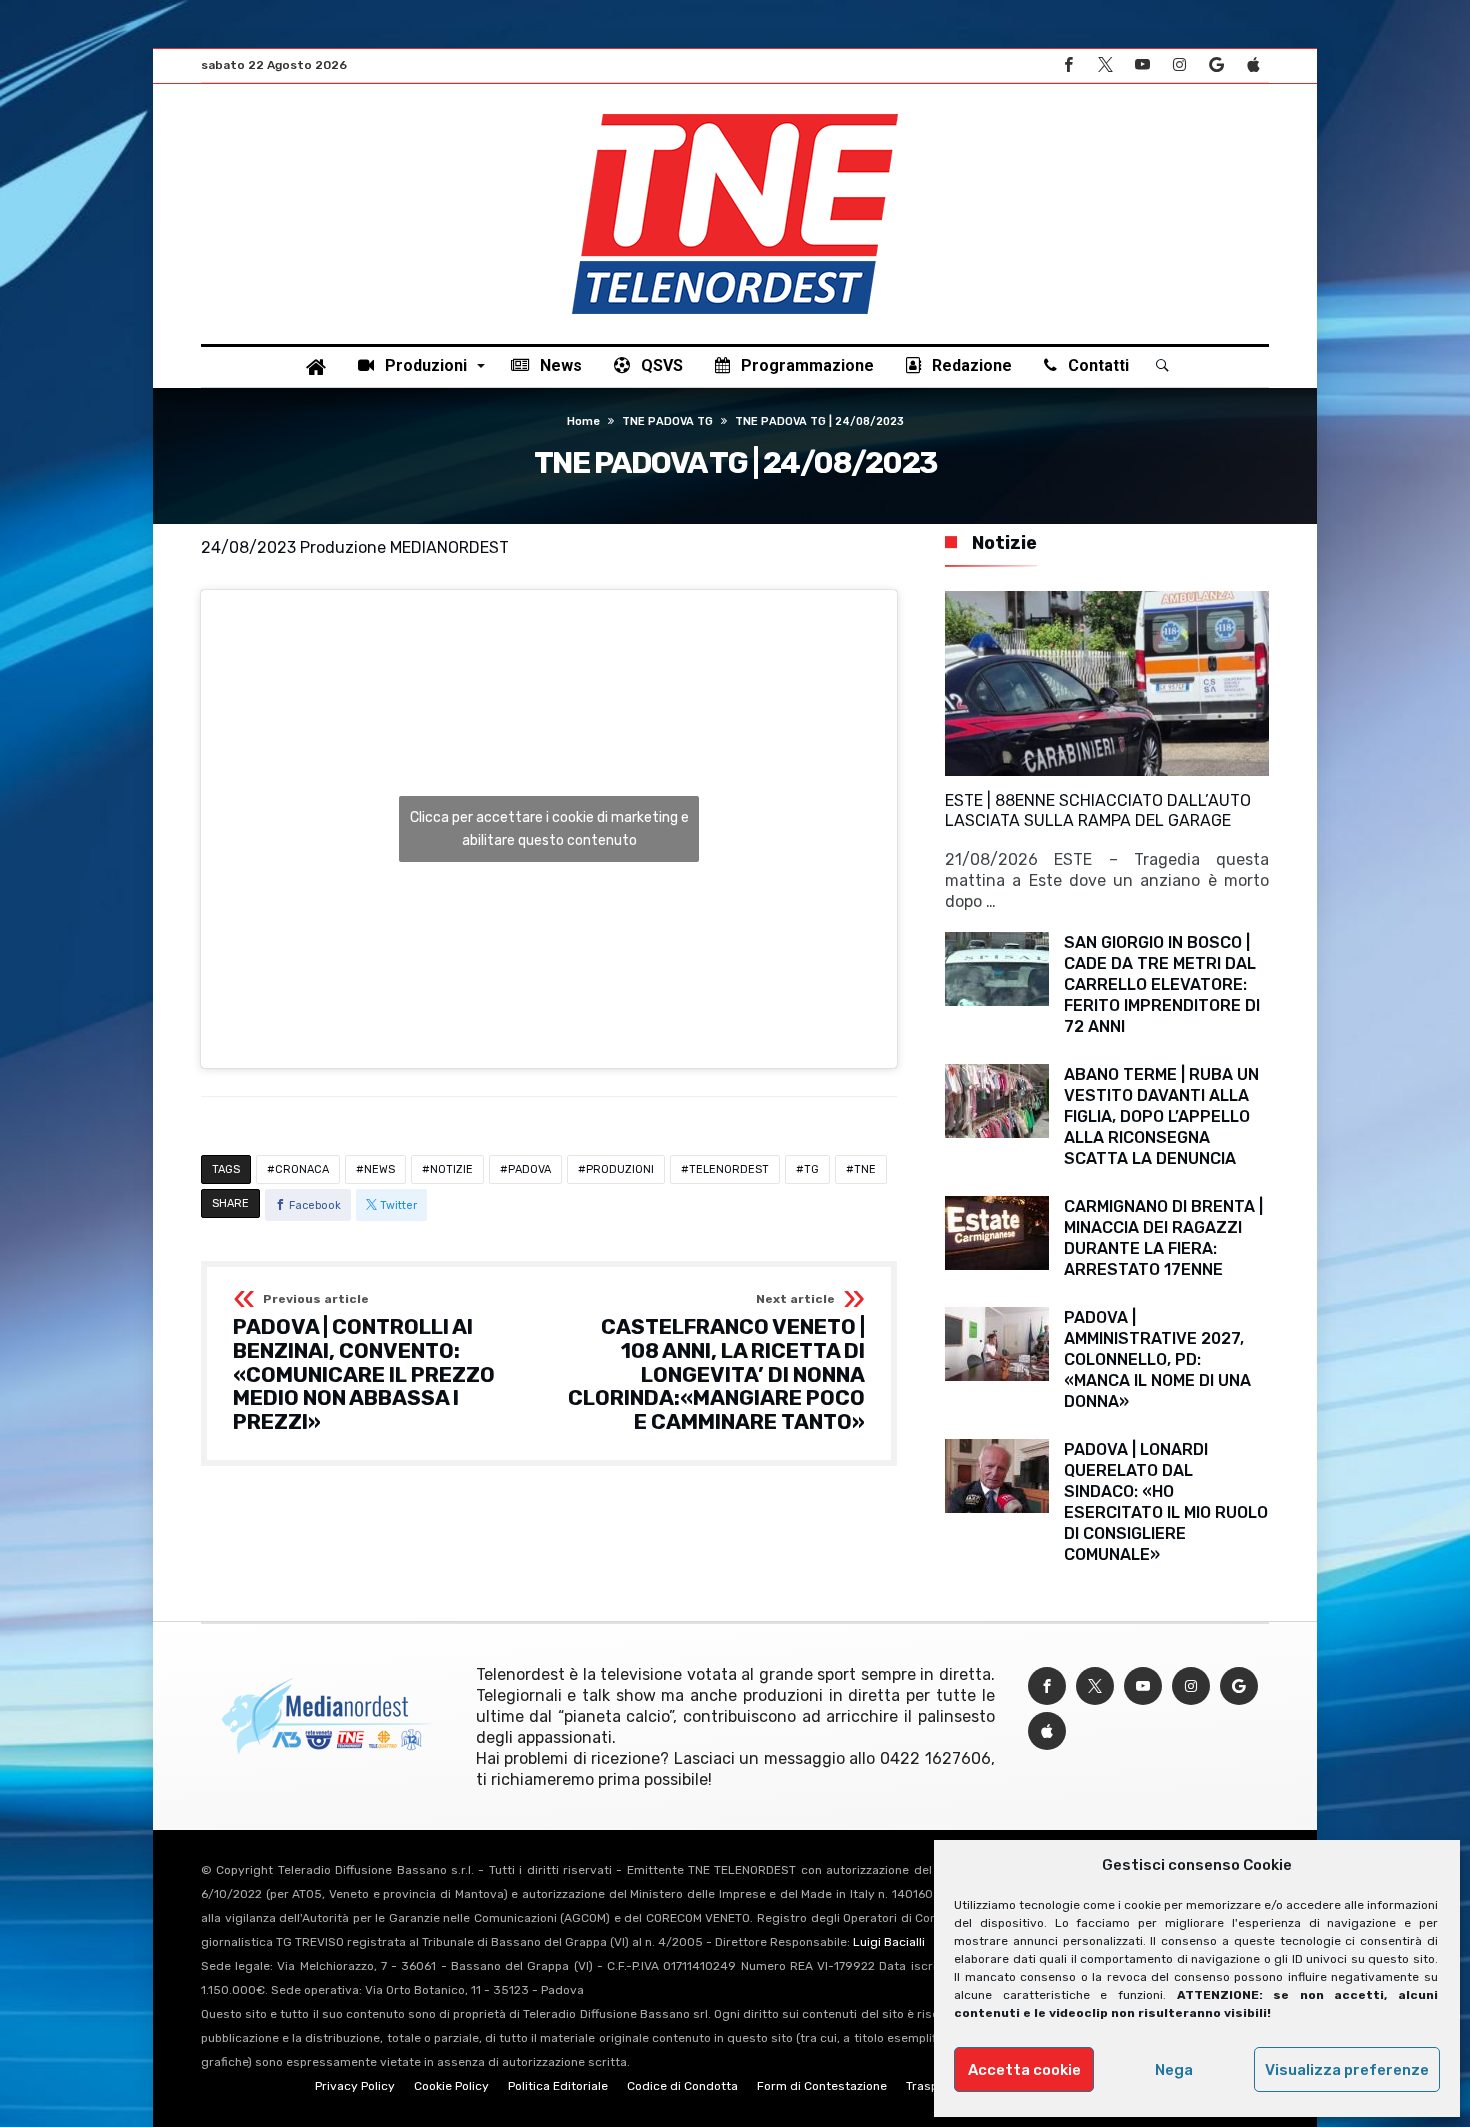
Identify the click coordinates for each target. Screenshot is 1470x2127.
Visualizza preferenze (1347, 2070)
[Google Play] (1216, 65)
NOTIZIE (451, 1169)
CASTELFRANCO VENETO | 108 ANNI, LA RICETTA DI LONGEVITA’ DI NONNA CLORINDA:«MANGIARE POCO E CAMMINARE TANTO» (716, 1363)
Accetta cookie (1024, 2070)
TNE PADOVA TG (667, 421)
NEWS (379, 1169)
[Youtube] (1142, 65)
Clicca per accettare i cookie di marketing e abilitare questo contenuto (549, 829)
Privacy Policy (355, 2086)
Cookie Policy (451, 2086)
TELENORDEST (729, 1169)
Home (583, 421)
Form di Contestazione (822, 2086)
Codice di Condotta (682, 2086)
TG (811, 1169)
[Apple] (1253, 65)
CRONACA (302, 1169)
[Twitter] (1105, 65)
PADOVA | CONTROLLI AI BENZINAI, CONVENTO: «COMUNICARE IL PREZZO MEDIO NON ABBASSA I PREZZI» (364, 1363)
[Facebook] (1068, 65)
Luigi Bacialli (889, 1942)
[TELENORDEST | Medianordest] (735, 114)
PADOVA (529, 1169)
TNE (865, 1169)
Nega (1174, 2070)
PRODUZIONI (620, 1169)
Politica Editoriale (558, 2086)
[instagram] (1179, 65)
